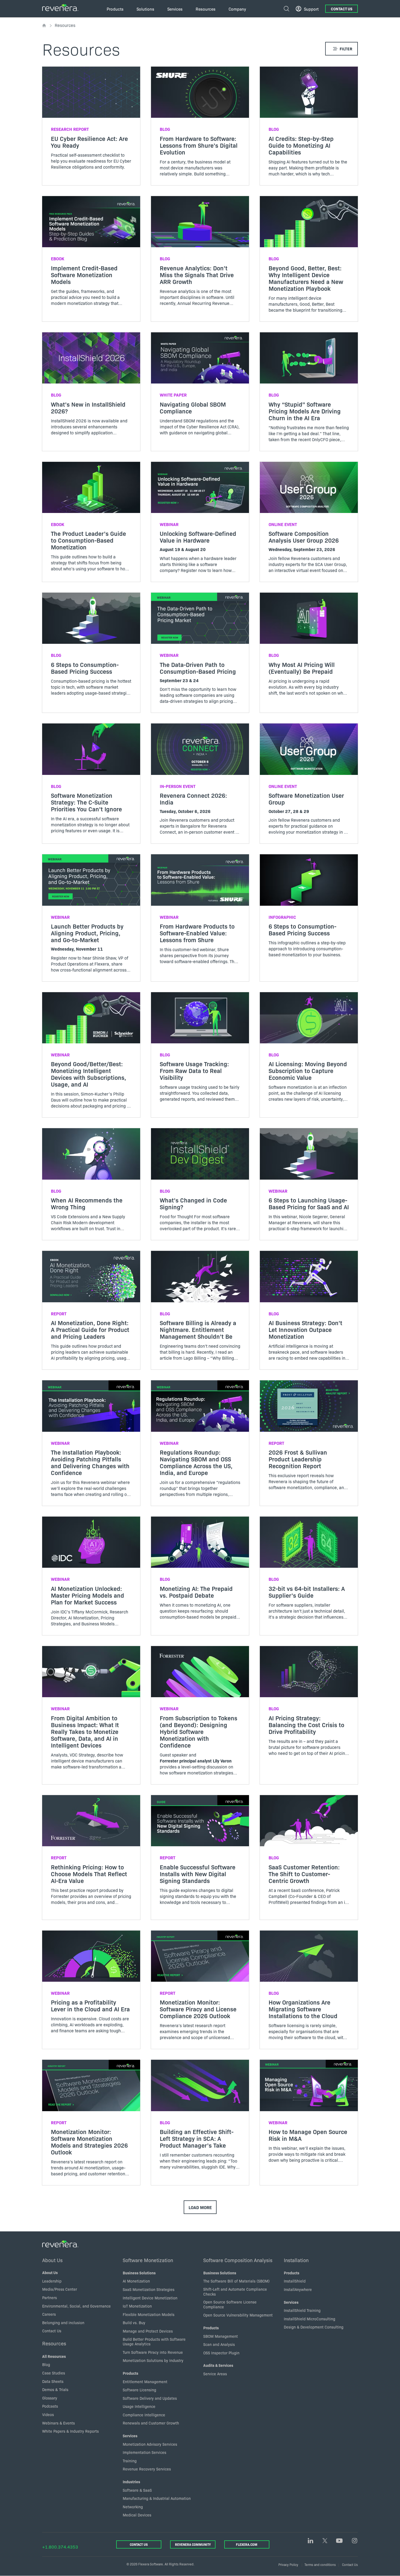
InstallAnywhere (298, 2289)
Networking (133, 2507)
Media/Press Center (60, 2289)
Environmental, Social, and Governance (76, 2306)
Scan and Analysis (219, 2344)
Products (130, 2373)
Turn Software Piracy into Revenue (153, 2352)
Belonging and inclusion (63, 2323)
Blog (46, 2364)
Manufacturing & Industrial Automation (157, 2498)
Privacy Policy (288, 2564)
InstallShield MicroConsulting (310, 2319)
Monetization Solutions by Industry (153, 2360)
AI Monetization (136, 2281)
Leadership (52, 2281)
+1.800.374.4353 (60, 2547)
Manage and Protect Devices (148, 2331)
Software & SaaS (137, 2490)
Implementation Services (144, 2452)
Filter (346, 49)
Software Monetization (148, 2260)
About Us (52, 2260)
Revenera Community (193, 2544)
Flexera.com (247, 2544)
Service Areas (215, 2374)
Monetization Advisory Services (150, 2444)
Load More (200, 2207)
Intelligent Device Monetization (150, 2298)
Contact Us (342, 9)
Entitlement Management (145, 2382)
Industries (131, 2482)
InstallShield (295, 2281)
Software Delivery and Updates (150, 2398)
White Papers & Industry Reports (70, 2431)
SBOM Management (221, 2336)
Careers (49, 2314)
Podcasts (50, 2406)
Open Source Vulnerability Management (238, 2315)
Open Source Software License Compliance (230, 2304)
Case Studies (54, 2373)
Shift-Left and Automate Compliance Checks (235, 2292)
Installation (296, 2260)
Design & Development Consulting (314, 2327)
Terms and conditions (320, 2564)
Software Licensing (139, 2390)
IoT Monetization (137, 2306)
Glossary (50, 2398)
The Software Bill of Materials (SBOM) (236, 2281)
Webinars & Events (59, 2423)
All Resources (54, 2356)
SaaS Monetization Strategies (149, 2289)
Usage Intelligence (139, 2406)
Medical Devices (137, 2515)
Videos (48, 2414)
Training (130, 2461)
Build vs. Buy (134, 2323)
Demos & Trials (55, 2389)
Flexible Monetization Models (149, 2314)
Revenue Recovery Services (147, 2469)
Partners (50, 2297)
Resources (54, 2343)
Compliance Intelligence (144, 2415)
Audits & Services (218, 2365)
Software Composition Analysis (238, 2260)
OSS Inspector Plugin (221, 2353)
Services (130, 2436)
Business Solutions (139, 2273)
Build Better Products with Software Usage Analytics (154, 2342)
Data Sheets (53, 2381)
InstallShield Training (302, 2310)
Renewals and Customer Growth (151, 2423)
